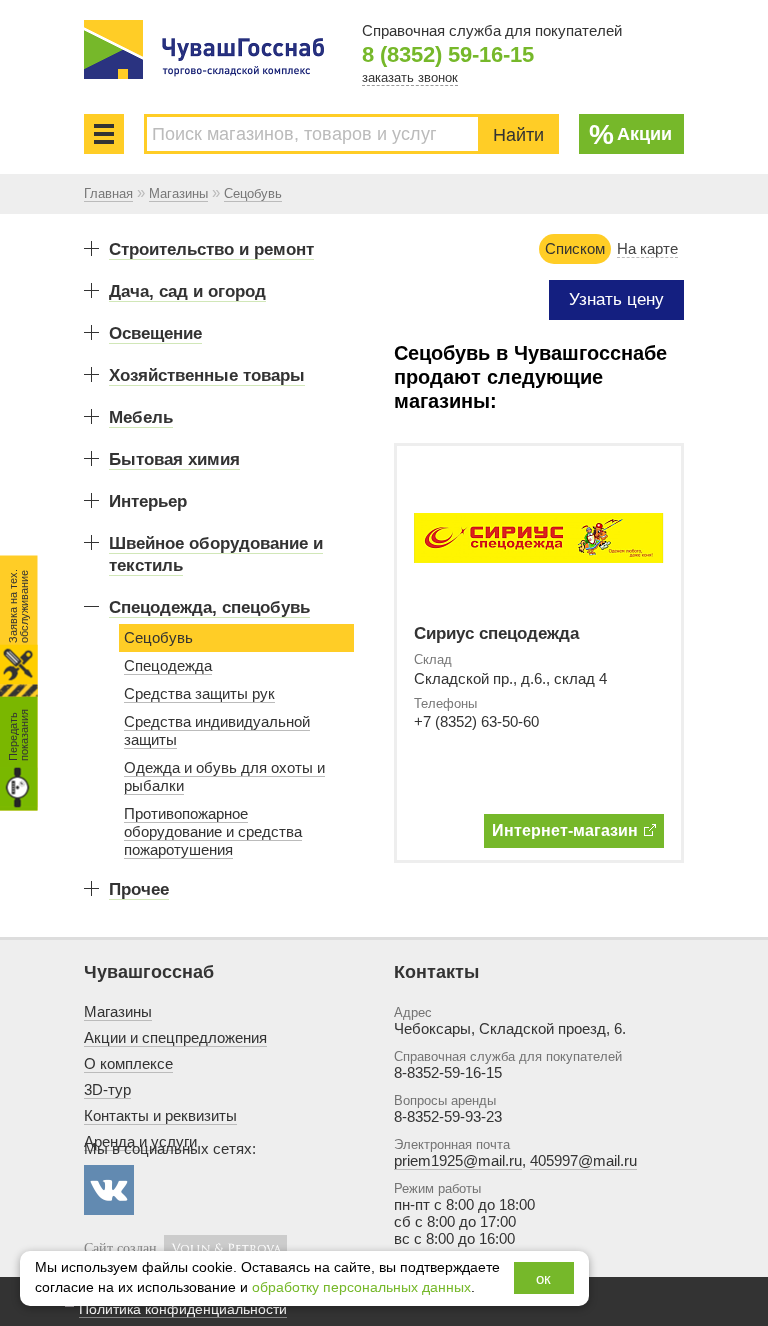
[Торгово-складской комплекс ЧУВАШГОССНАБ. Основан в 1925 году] (204, 49)
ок (543, 1278)
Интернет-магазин (565, 830)
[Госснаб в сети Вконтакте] (109, 1190)
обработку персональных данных (361, 1287)
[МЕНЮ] (104, 134)
